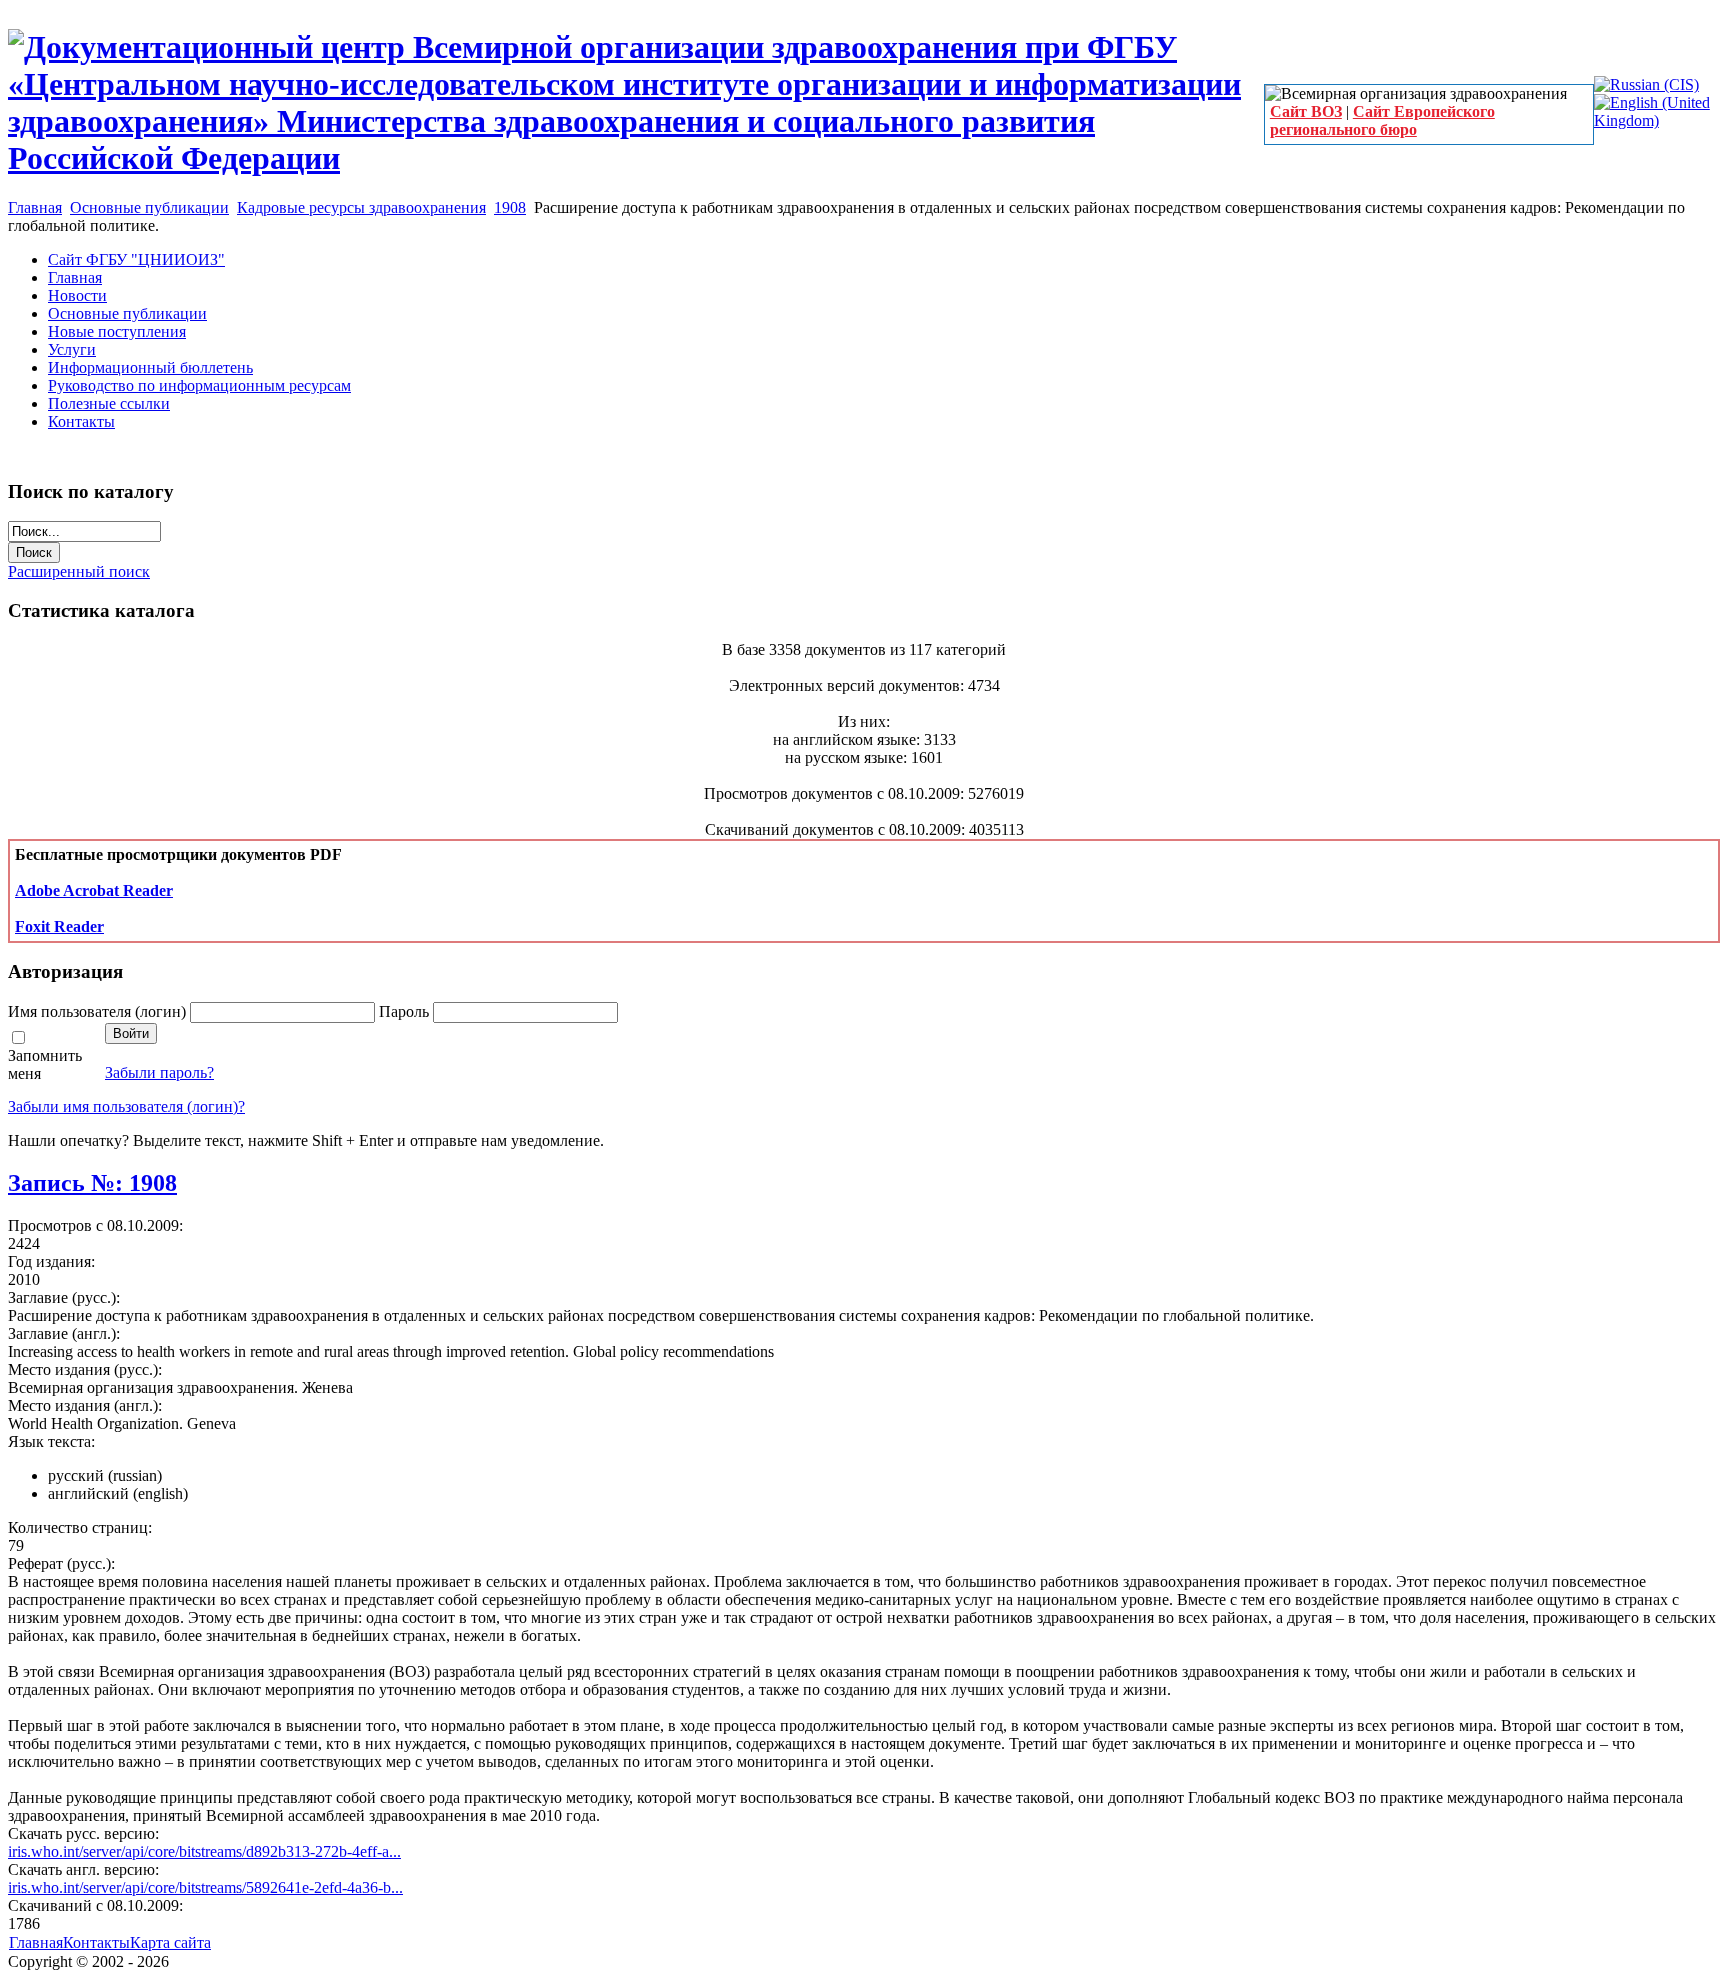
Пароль (406, 1011)
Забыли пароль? (159, 1072)
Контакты (96, 1942)
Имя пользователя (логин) (99, 1011)
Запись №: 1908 (92, 1183)
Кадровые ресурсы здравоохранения (361, 207)
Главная (35, 207)
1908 (510, 207)
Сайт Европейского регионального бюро (1382, 120)
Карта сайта (170, 1942)
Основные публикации (149, 207)
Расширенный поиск (79, 571)
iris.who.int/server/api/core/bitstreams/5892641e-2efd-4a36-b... (205, 1887)
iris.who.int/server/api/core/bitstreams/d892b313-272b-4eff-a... (204, 1851)
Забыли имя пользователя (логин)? (126, 1106)
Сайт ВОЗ (1306, 111)
